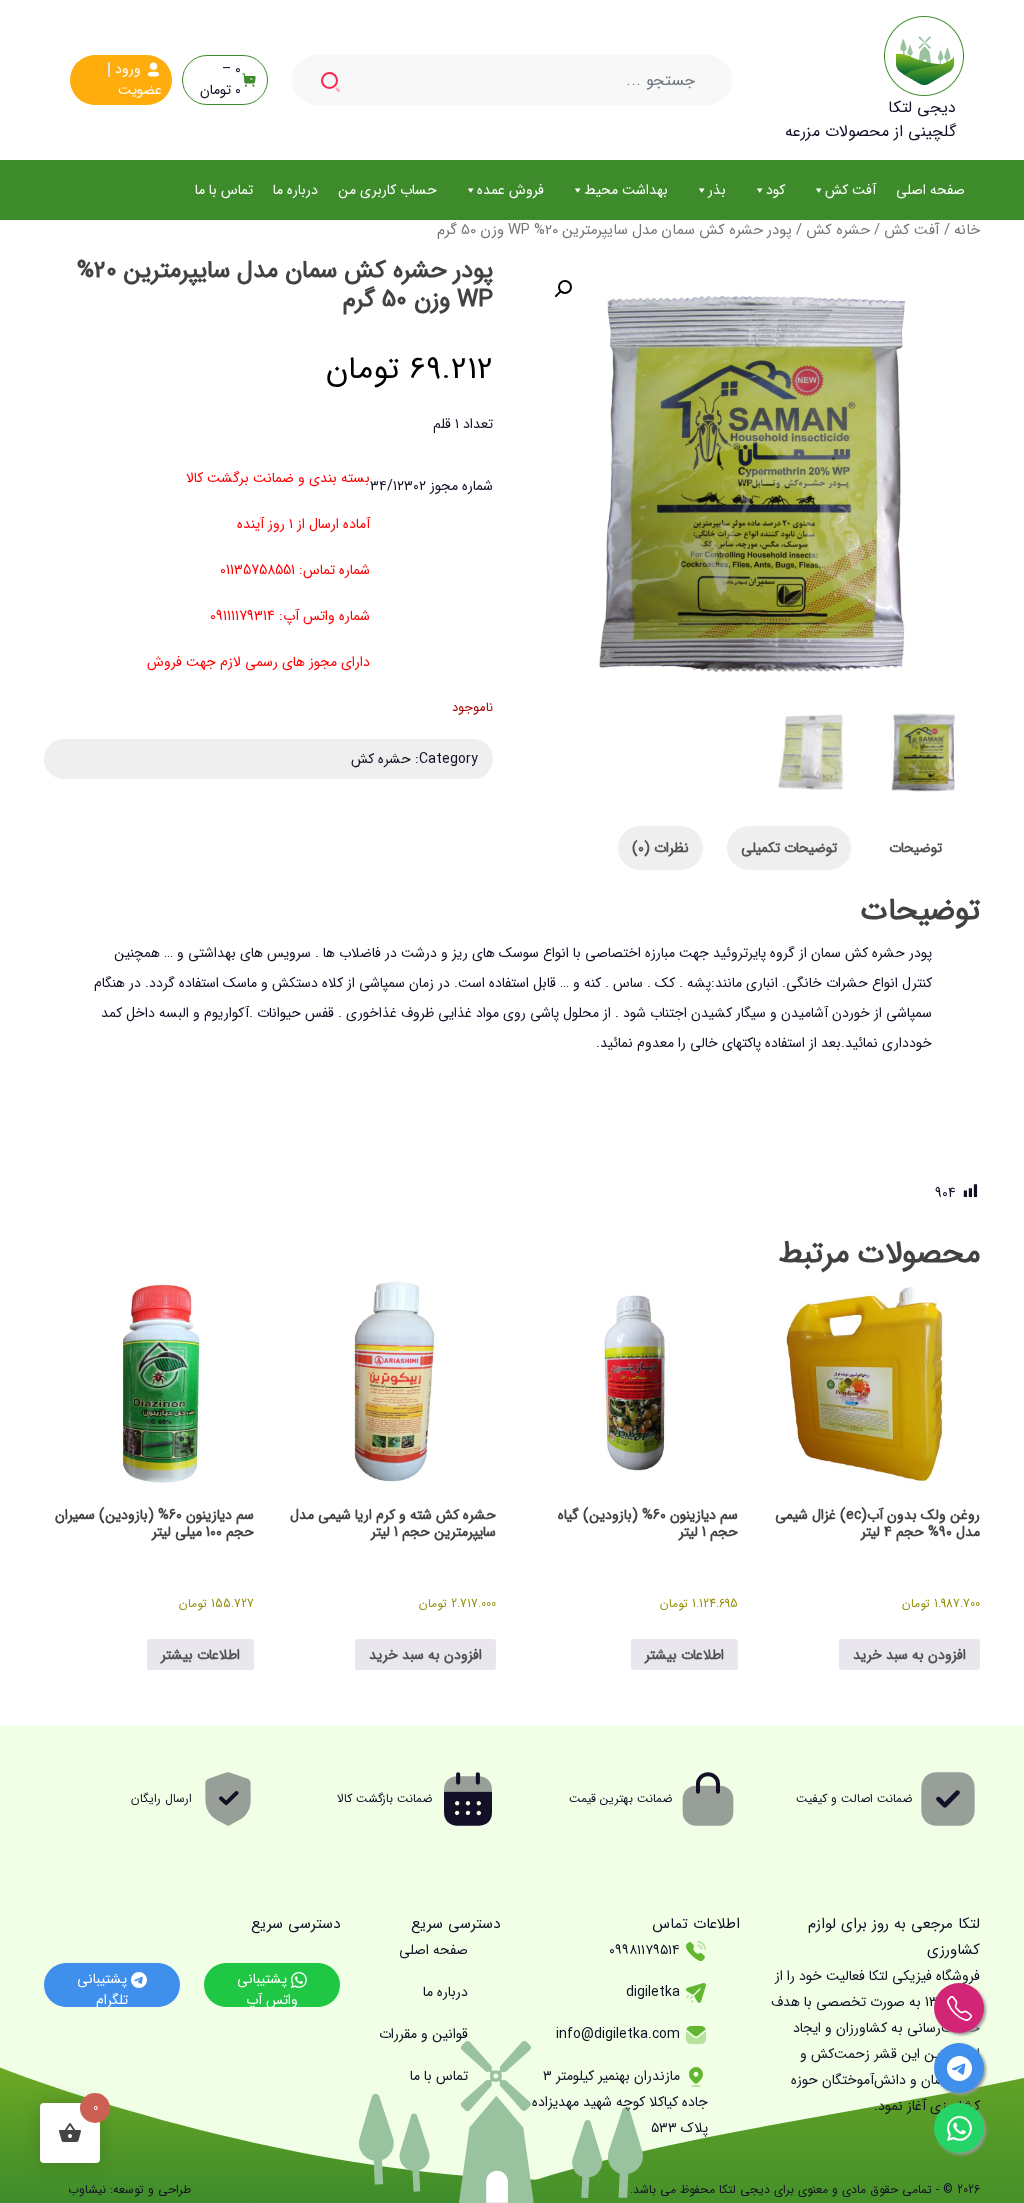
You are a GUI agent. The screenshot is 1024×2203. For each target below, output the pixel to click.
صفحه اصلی (930, 190)
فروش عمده (510, 190)
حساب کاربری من (387, 190)
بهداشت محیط (626, 190)
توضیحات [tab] (915, 848)
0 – (220, 80)
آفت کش (850, 190)
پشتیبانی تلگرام (104, 1987)
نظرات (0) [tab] (660, 848)
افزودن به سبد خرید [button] (909, 1655)
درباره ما (295, 190)
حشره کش (838, 230)
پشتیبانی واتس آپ (267, 1987)
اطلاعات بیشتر (684, 1655)
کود (775, 190)
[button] (563, 289)
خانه (967, 230)
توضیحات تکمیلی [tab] (789, 848)
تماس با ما (224, 190)
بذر (717, 190)
